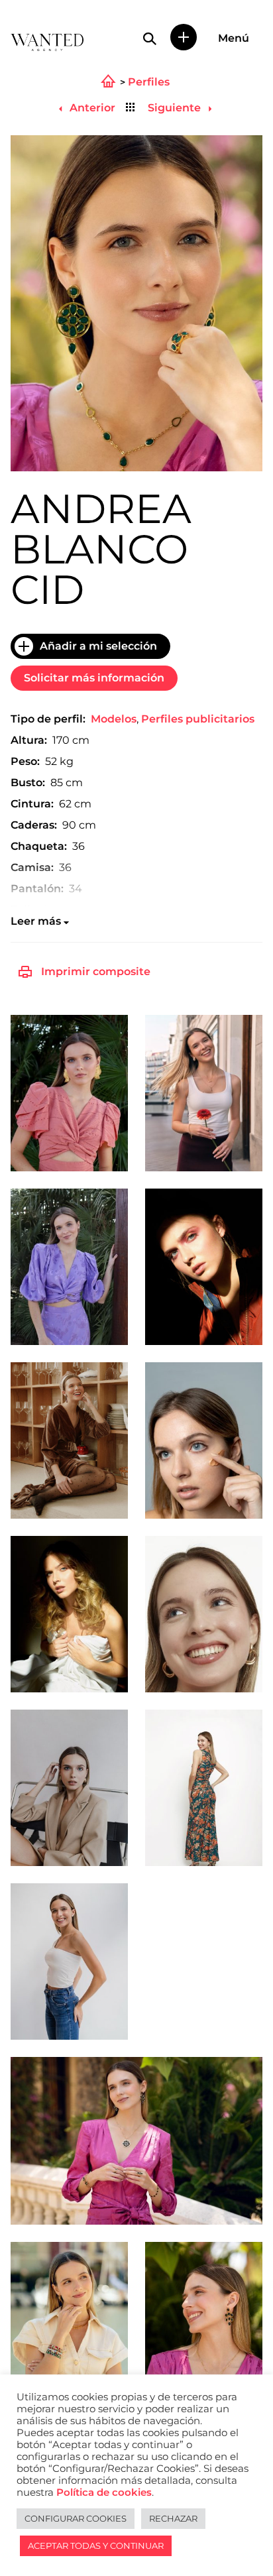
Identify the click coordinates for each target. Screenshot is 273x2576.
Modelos (114, 719)
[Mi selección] (184, 37)
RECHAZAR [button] (173, 2518)
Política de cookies (104, 2492)
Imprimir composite (96, 971)
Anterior (91, 108)
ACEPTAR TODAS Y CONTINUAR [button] (96, 2546)
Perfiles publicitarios (198, 719)
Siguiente (176, 108)
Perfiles (149, 82)
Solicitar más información (94, 678)
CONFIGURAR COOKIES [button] (76, 2518)
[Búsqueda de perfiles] (150, 38)
